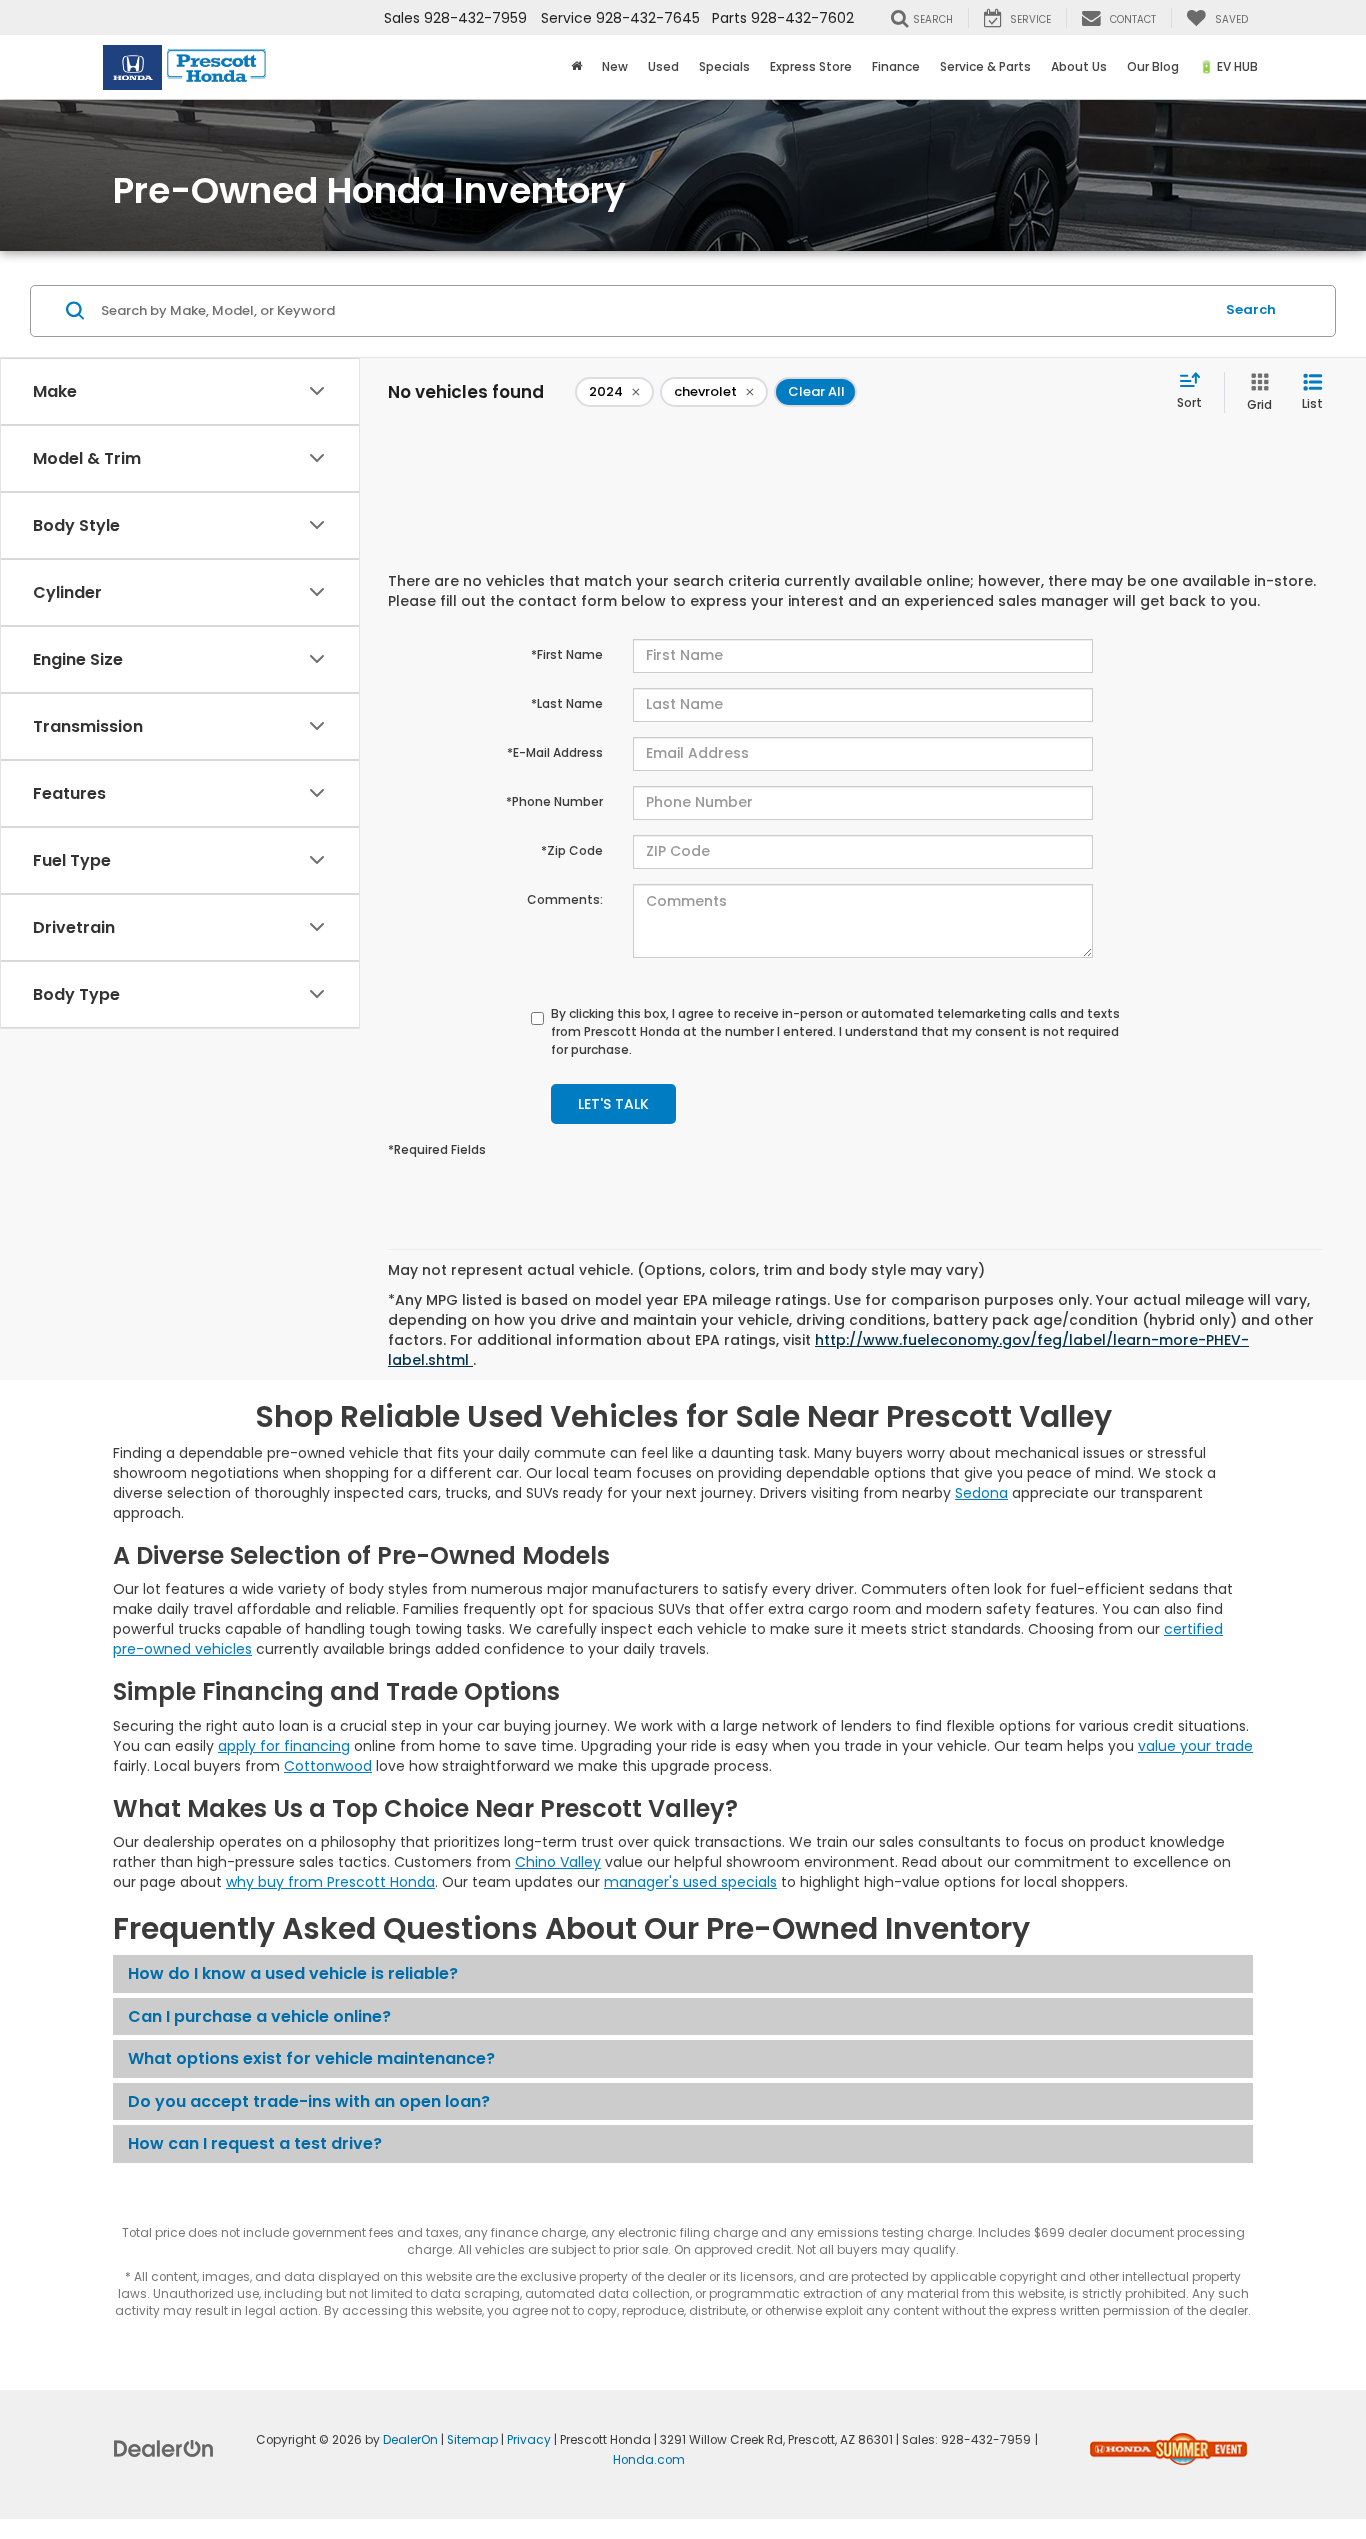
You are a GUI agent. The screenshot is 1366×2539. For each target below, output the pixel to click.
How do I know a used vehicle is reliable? (293, 1973)
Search (1251, 309)
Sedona (981, 1493)
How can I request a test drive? (255, 2143)
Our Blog (1153, 66)
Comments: (565, 899)
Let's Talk (613, 1104)
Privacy (529, 2440)
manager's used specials (690, 1882)
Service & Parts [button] (985, 66)
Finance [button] (896, 66)
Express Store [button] (811, 66)
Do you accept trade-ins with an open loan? (309, 2101)
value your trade (1195, 1746)
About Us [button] (1079, 66)
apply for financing (284, 1746)
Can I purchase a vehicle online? (259, 2016)
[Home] (576, 67)
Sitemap (472, 2440)
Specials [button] (724, 66)
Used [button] (663, 66)
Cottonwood (328, 1766)
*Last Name (567, 703)
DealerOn (410, 2440)
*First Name (567, 654)
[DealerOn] (164, 2448)
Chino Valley (558, 1862)
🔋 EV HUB (1228, 66)
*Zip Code (572, 850)
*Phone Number (554, 801)
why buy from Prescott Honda (330, 1882)
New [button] (615, 66)
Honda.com (649, 2460)
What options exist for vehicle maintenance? (311, 2058)
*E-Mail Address (555, 752)
